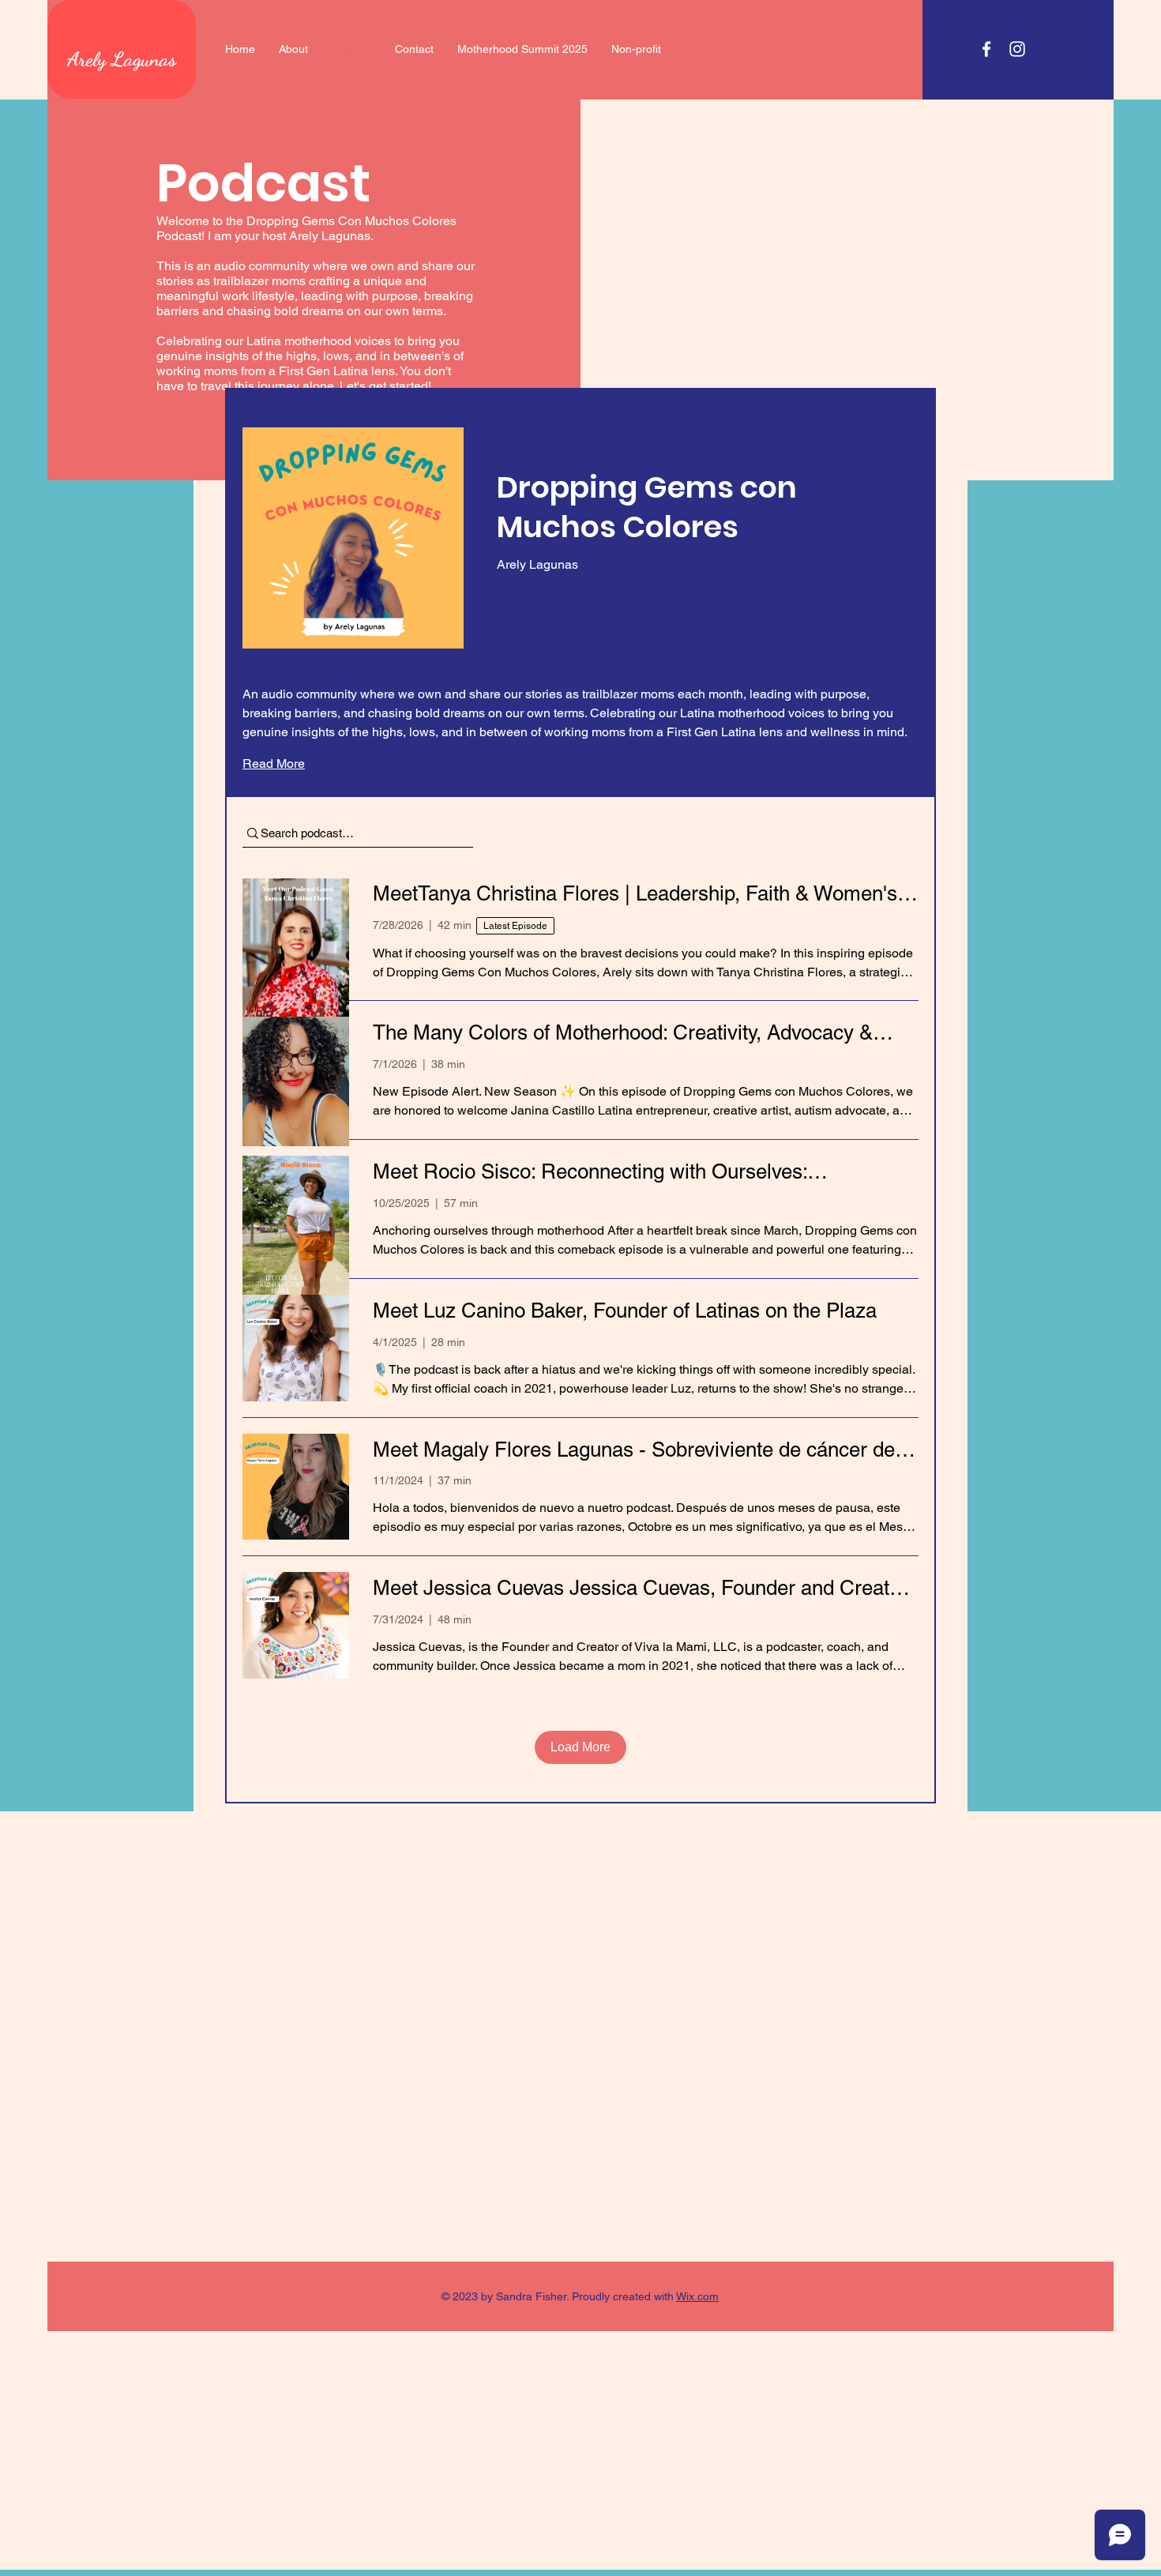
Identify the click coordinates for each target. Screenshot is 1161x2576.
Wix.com (697, 2296)
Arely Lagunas (122, 59)
